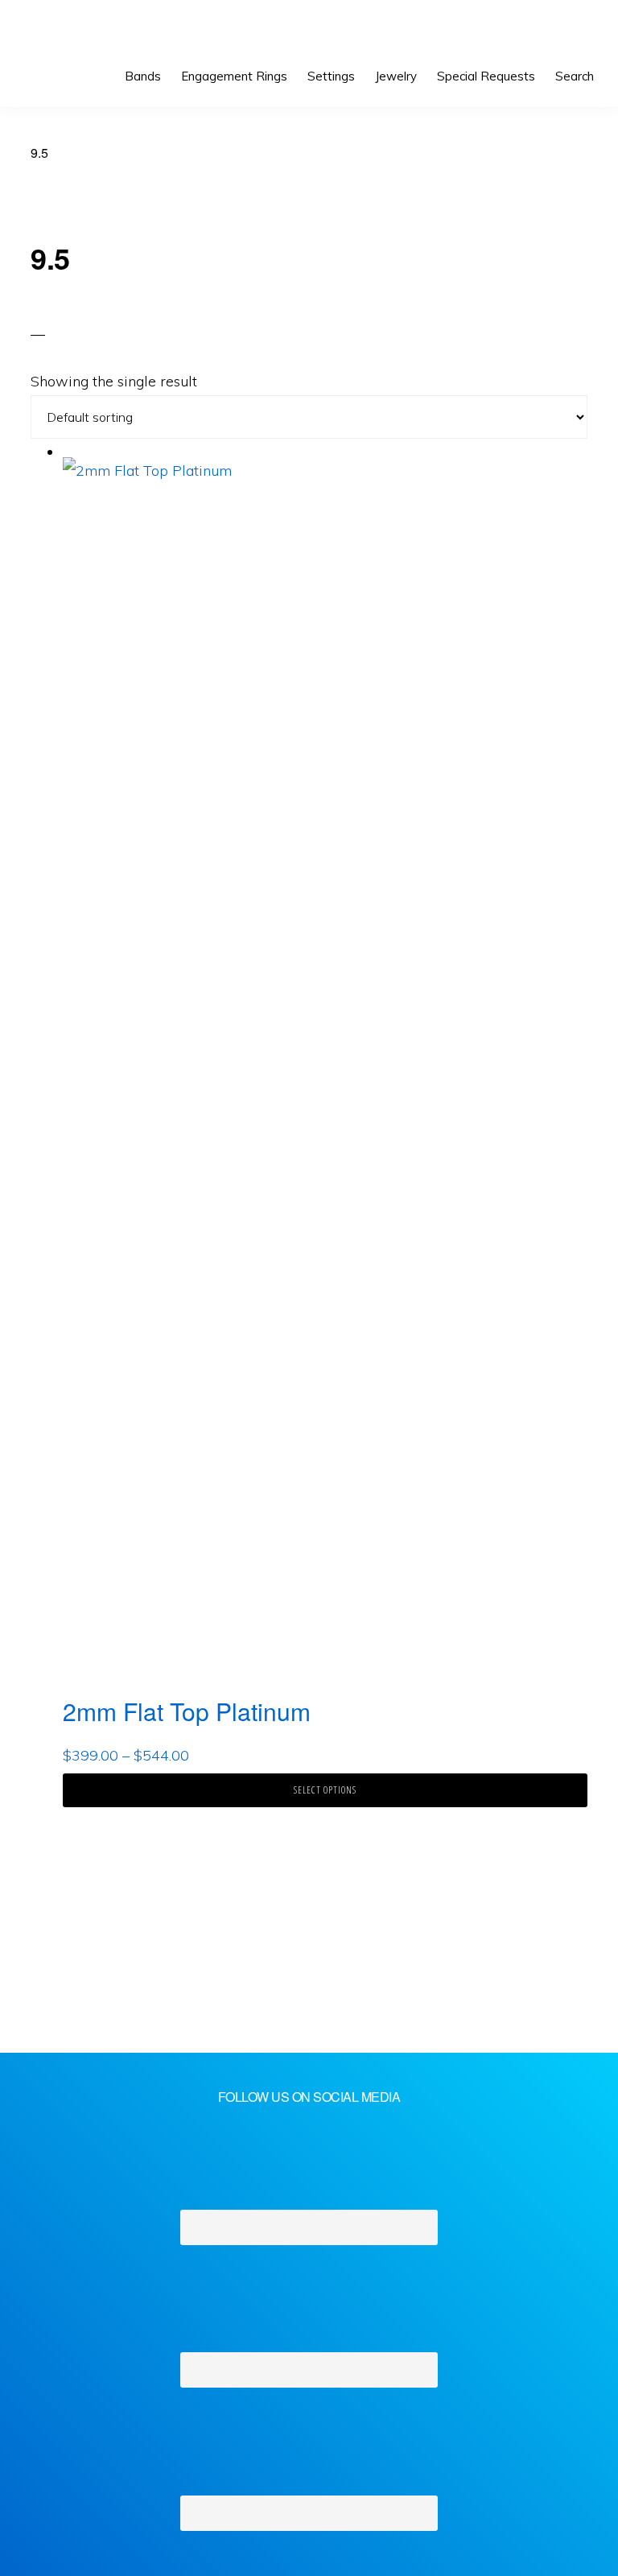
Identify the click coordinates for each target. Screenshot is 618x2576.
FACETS (70, 32)
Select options (325, 1790)
